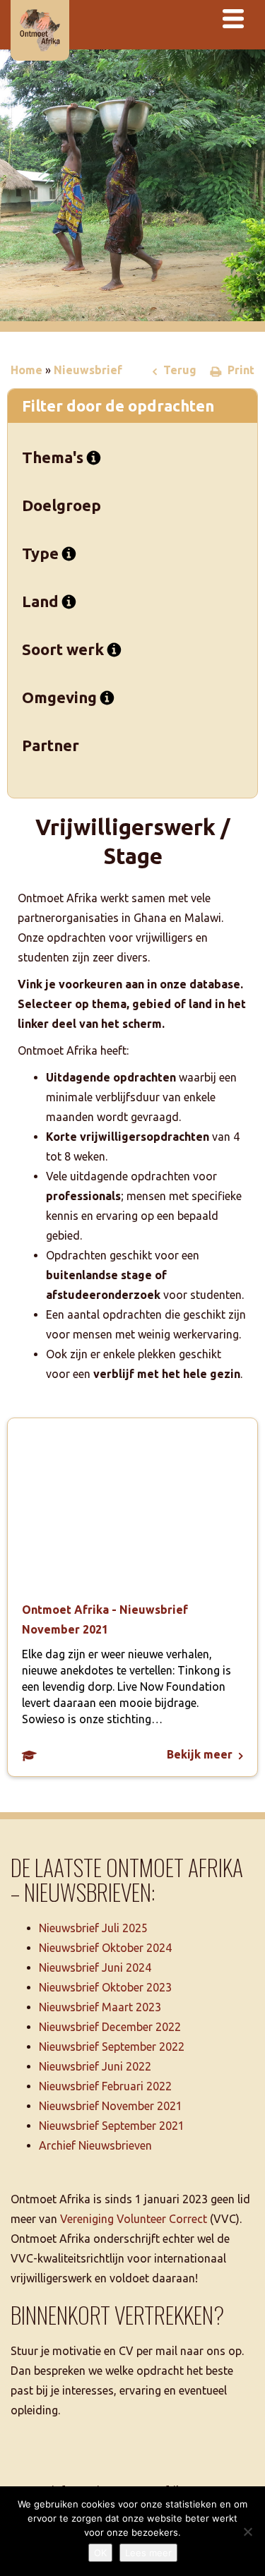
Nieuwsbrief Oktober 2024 (105, 1948)
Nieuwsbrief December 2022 (110, 2027)
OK (100, 2553)
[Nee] (247, 2532)
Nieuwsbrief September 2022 (112, 2047)
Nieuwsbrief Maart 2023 (100, 2007)
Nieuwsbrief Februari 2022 (105, 2086)
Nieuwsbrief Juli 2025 (93, 1928)
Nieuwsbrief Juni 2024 (95, 1967)
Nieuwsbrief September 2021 (112, 2126)
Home (26, 370)
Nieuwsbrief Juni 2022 (95, 2066)
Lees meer (148, 2553)
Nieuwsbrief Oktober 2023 (105, 1987)
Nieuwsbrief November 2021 (111, 2106)
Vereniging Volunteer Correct (134, 2219)
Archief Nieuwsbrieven (95, 2145)
